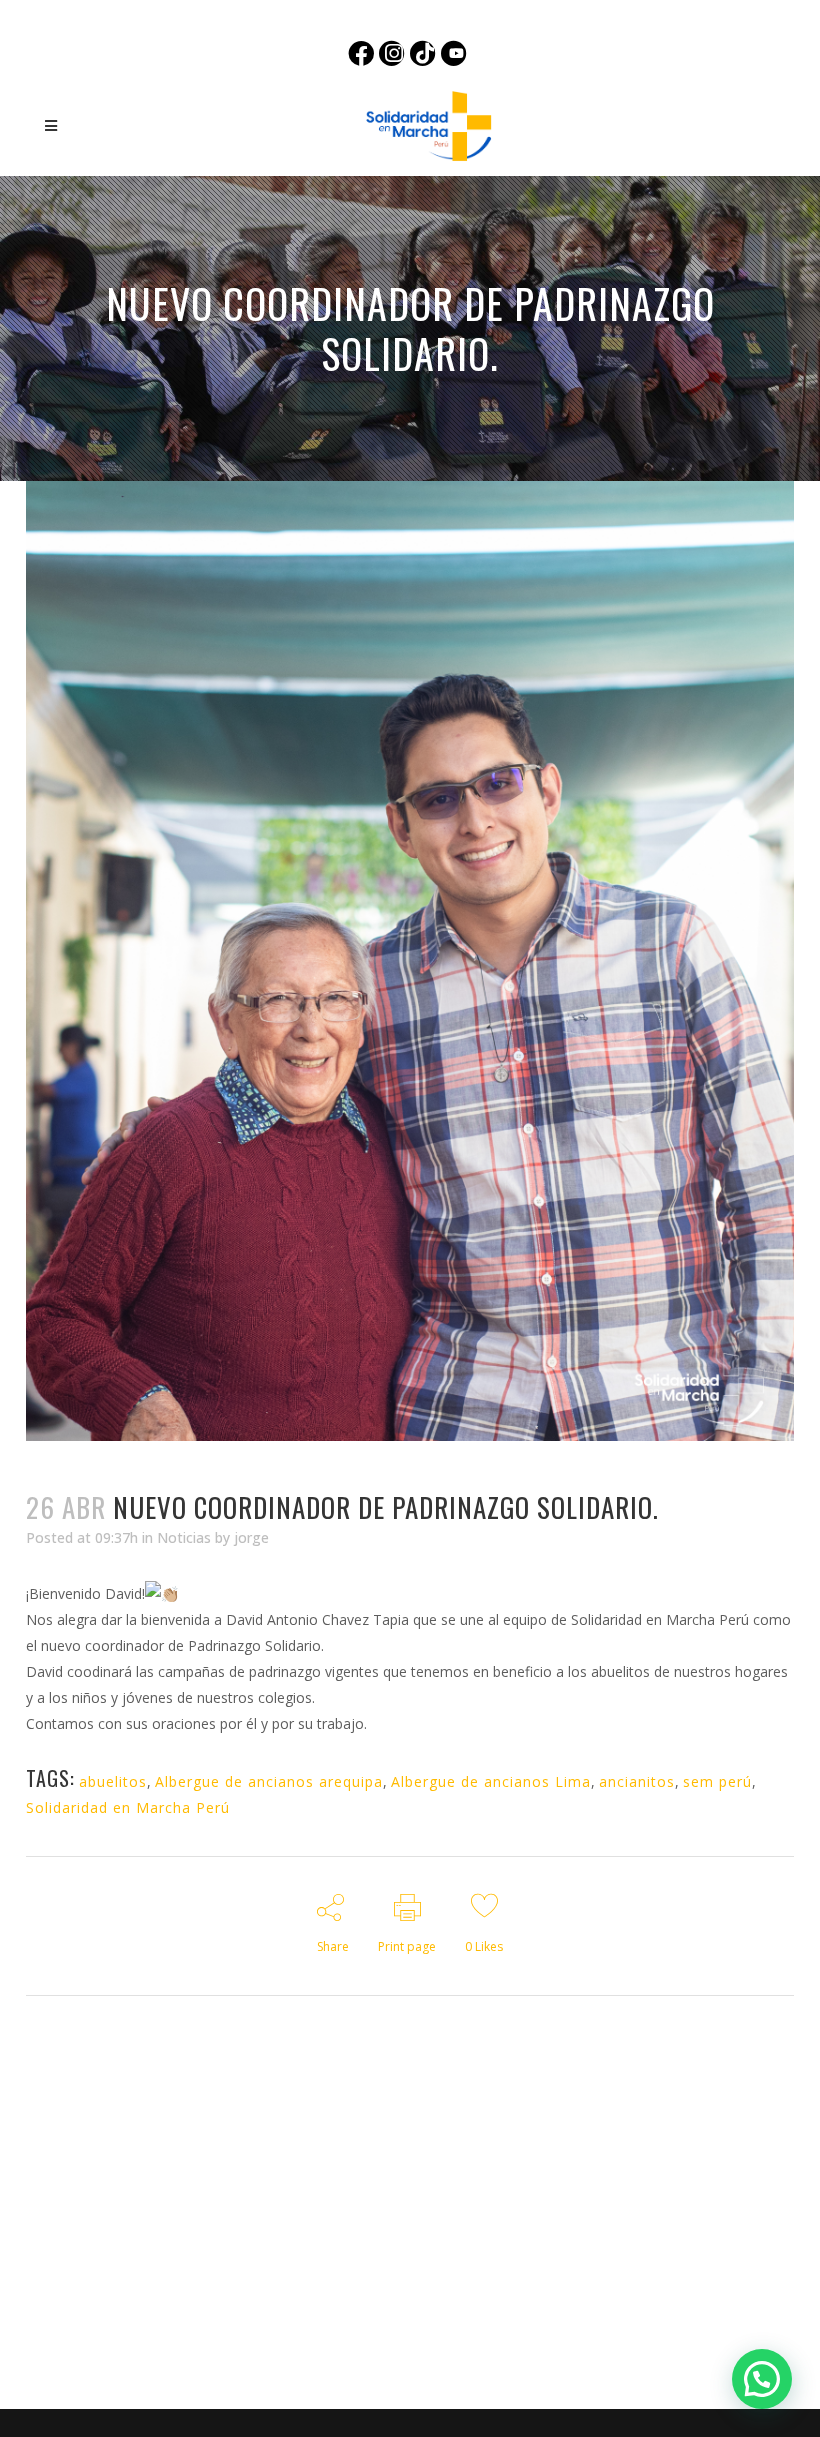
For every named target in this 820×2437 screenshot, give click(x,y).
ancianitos (637, 1781)
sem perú (717, 1781)
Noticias (184, 1537)
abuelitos (113, 1781)
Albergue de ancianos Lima (491, 1781)
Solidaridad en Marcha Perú (128, 1807)
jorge (251, 1537)
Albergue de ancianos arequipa (269, 1781)
